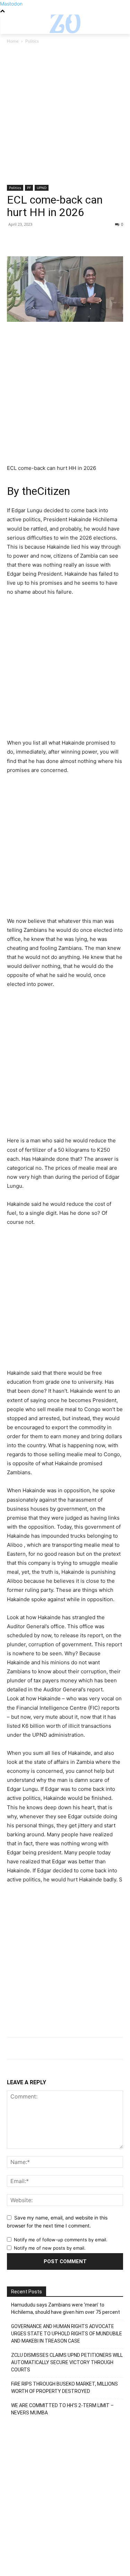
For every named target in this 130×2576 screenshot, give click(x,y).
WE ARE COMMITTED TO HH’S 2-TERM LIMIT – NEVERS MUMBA (62, 2409)
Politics (32, 41)
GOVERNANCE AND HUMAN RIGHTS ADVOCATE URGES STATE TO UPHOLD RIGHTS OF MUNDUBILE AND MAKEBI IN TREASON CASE (67, 2334)
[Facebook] (14, 240)
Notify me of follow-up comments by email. (61, 2240)
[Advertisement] (65, 117)
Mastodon (11, 4)
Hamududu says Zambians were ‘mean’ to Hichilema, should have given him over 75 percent (66, 2308)
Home (13, 41)
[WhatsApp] (62, 240)
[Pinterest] (46, 240)
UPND (42, 188)
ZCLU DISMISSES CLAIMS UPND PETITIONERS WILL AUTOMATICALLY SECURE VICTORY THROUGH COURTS (67, 2362)
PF (29, 188)
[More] (78, 240)
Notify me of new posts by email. (50, 2248)
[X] (30, 240)
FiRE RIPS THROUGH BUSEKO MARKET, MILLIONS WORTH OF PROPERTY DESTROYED (64, 2388)
